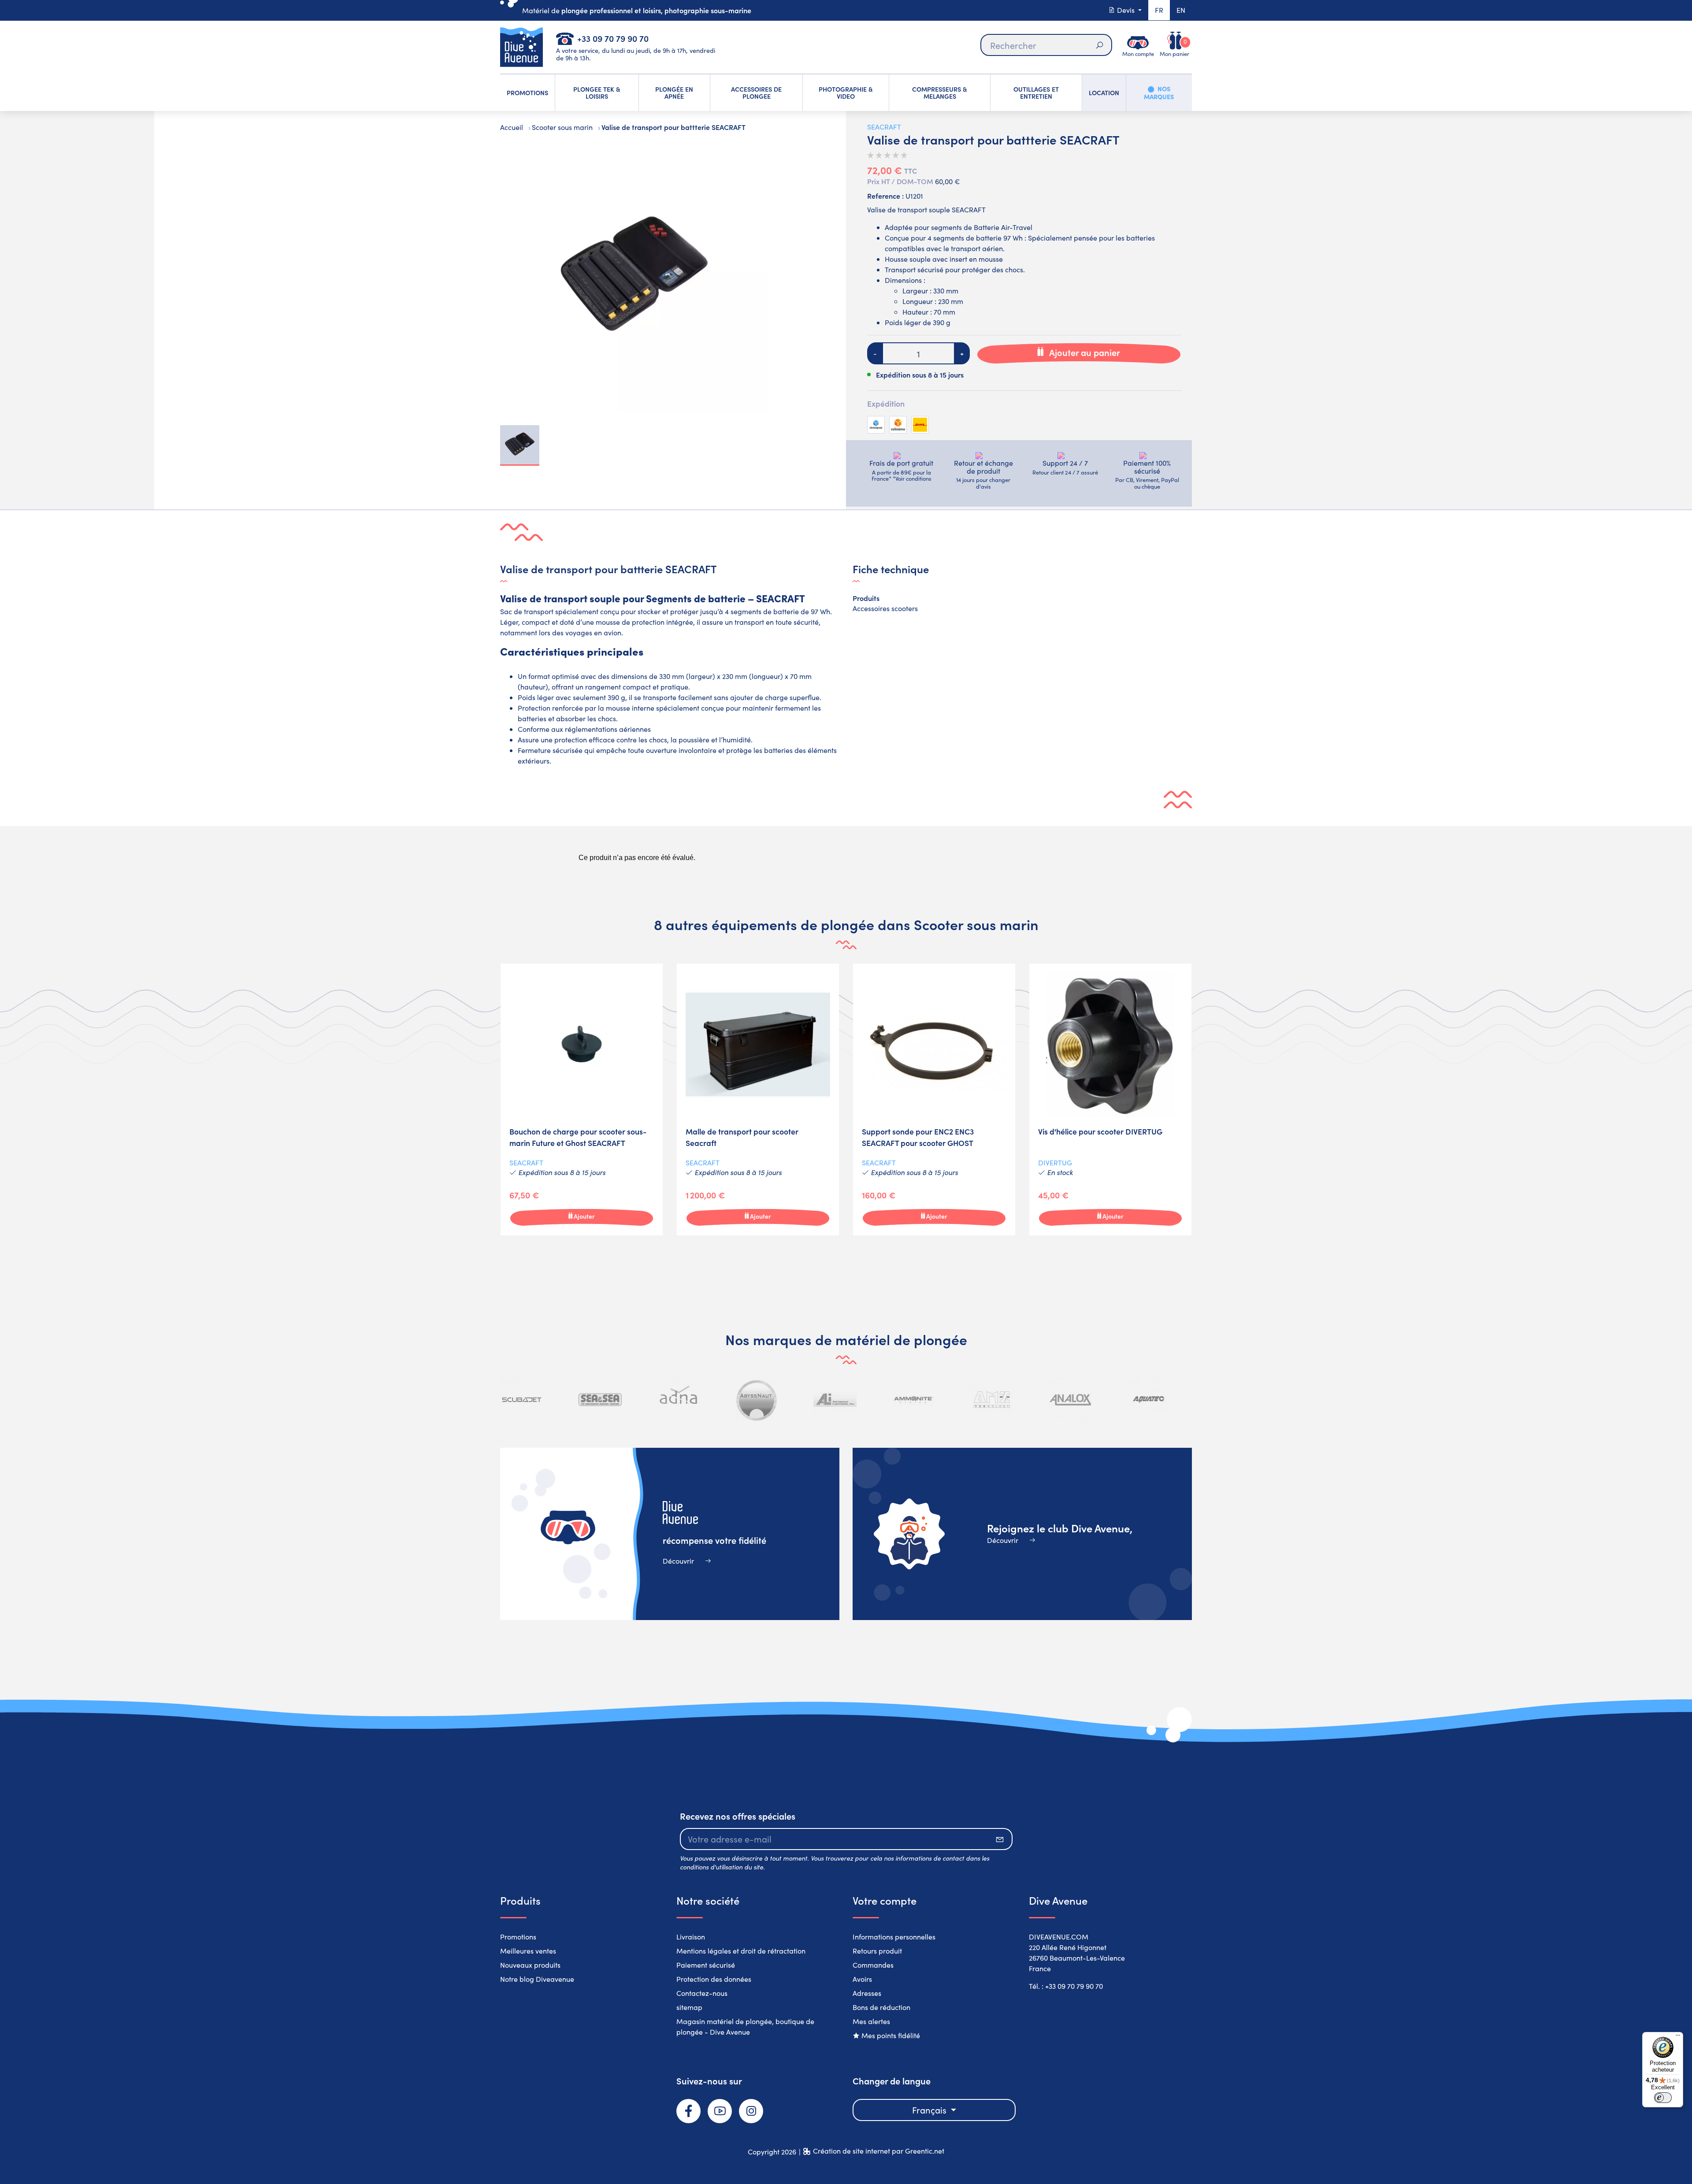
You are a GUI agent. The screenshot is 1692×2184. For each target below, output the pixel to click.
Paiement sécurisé (706, 1965)
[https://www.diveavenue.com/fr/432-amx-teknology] (913, 1400)
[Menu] (1678, 2037)
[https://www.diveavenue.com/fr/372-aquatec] (1070, 1400)
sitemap (689, 2007)
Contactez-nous (702, 1993)
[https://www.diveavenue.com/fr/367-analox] (992, 1400)
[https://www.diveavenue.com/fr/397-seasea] (522, 1400)
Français (930, 2110)
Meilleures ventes (528, 1951)
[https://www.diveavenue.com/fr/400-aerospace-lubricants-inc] (757, 1400)
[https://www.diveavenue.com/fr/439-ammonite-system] (835, 1400)
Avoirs (862, 1979)
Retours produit (877, 1951)
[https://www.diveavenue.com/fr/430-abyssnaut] (679, 1400)
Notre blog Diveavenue (537, 1979)
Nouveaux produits (530, 1965)
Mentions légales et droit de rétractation (741, 1951)
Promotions (518, 1937)
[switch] (1663, 2098)
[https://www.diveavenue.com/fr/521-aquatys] (1148, 1400)
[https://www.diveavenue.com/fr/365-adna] (600, 1400)
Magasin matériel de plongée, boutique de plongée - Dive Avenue (745, 2026)
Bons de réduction (881, 2007)
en (1181, 10)
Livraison (691, 1937)
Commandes (873, 1965)
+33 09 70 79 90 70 (613, 38)
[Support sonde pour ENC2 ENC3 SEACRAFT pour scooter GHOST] (934, 1100)
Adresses (867, 1993)
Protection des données (714, 1979)
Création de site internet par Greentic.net (879, 2151)
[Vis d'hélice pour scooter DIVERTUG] (1110, 1100)
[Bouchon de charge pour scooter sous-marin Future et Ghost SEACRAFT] (582, 1100)
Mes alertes (871, 2021)
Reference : (885, 196)
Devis (1126, 10)
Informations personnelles (894, 1937)
